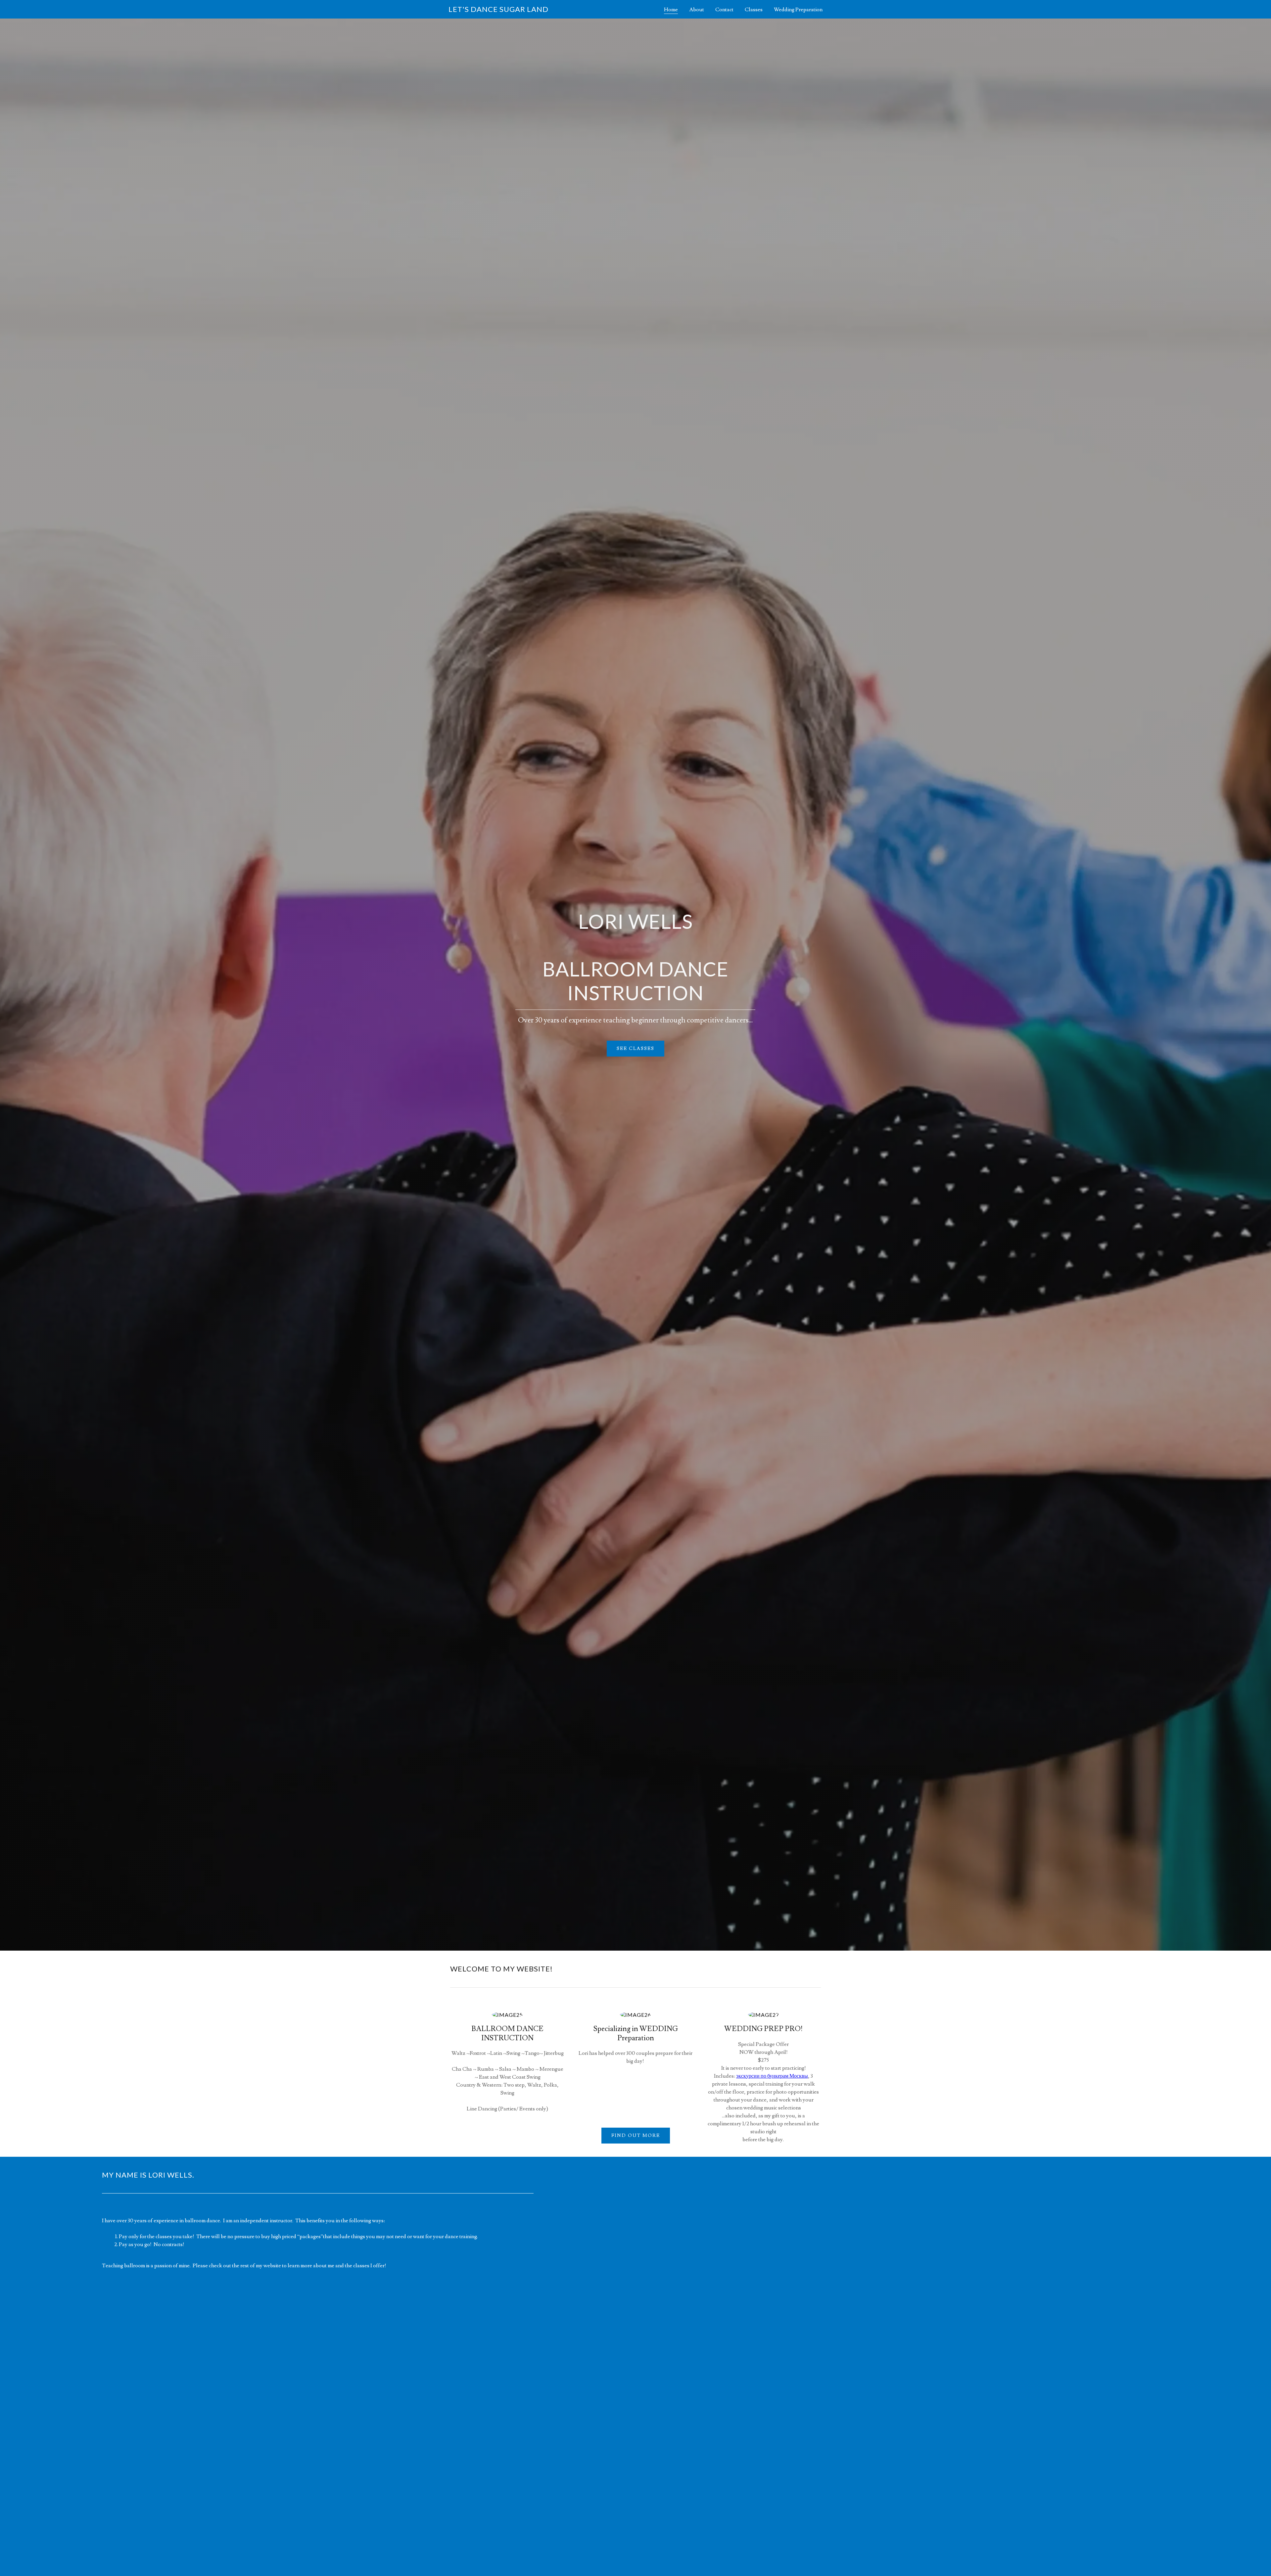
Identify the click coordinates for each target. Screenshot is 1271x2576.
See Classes (635, 1049)
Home (671, 10)
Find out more (636, 2136)
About (697, 10)
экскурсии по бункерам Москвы (772, 2076)
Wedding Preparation (798, 10)
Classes (754, 10)
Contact (724, 10)
